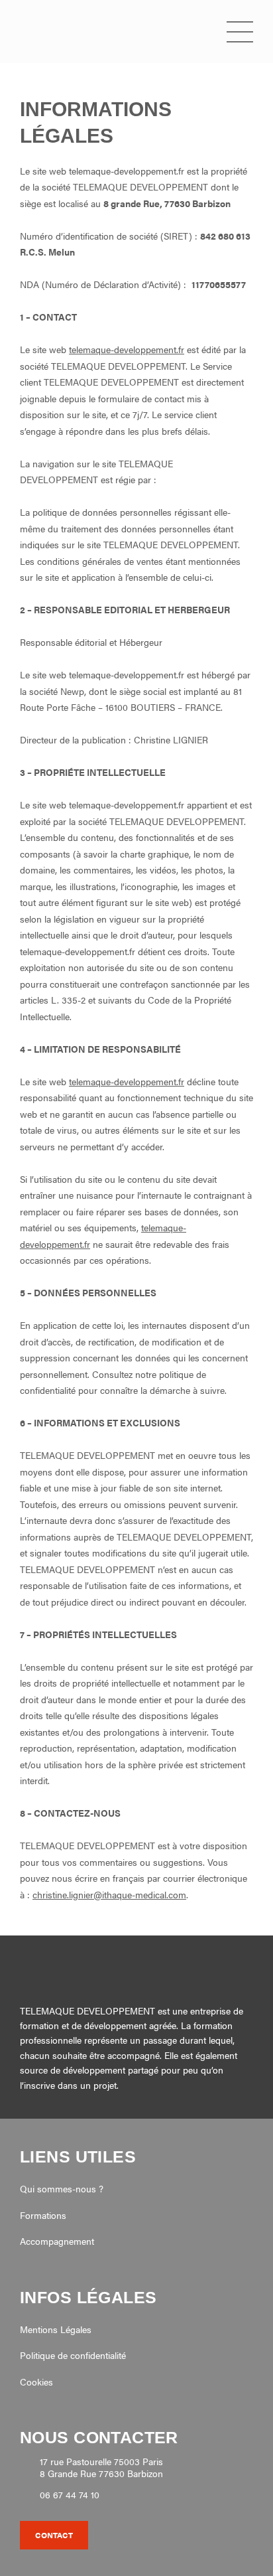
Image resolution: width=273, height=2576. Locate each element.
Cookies (36, 2382)
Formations (43, 2215)
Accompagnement (57, 2241)
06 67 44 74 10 (70, 2495)
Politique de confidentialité (73, 2355)
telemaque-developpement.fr (127, 349)
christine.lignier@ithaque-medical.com (109, 1894)
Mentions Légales (56, 2329)
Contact (54, 2535)
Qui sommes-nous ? (62, 2188)
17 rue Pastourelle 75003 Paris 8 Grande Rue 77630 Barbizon (101, 2467)
